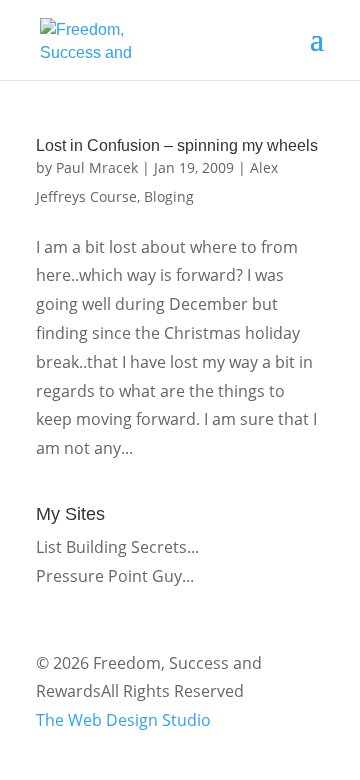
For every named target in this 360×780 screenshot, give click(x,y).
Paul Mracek (97, 167)
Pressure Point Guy (109, 576)
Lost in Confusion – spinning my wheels (177, 145)
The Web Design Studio (123, 720)
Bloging (169, 196)
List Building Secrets (111, 547)
